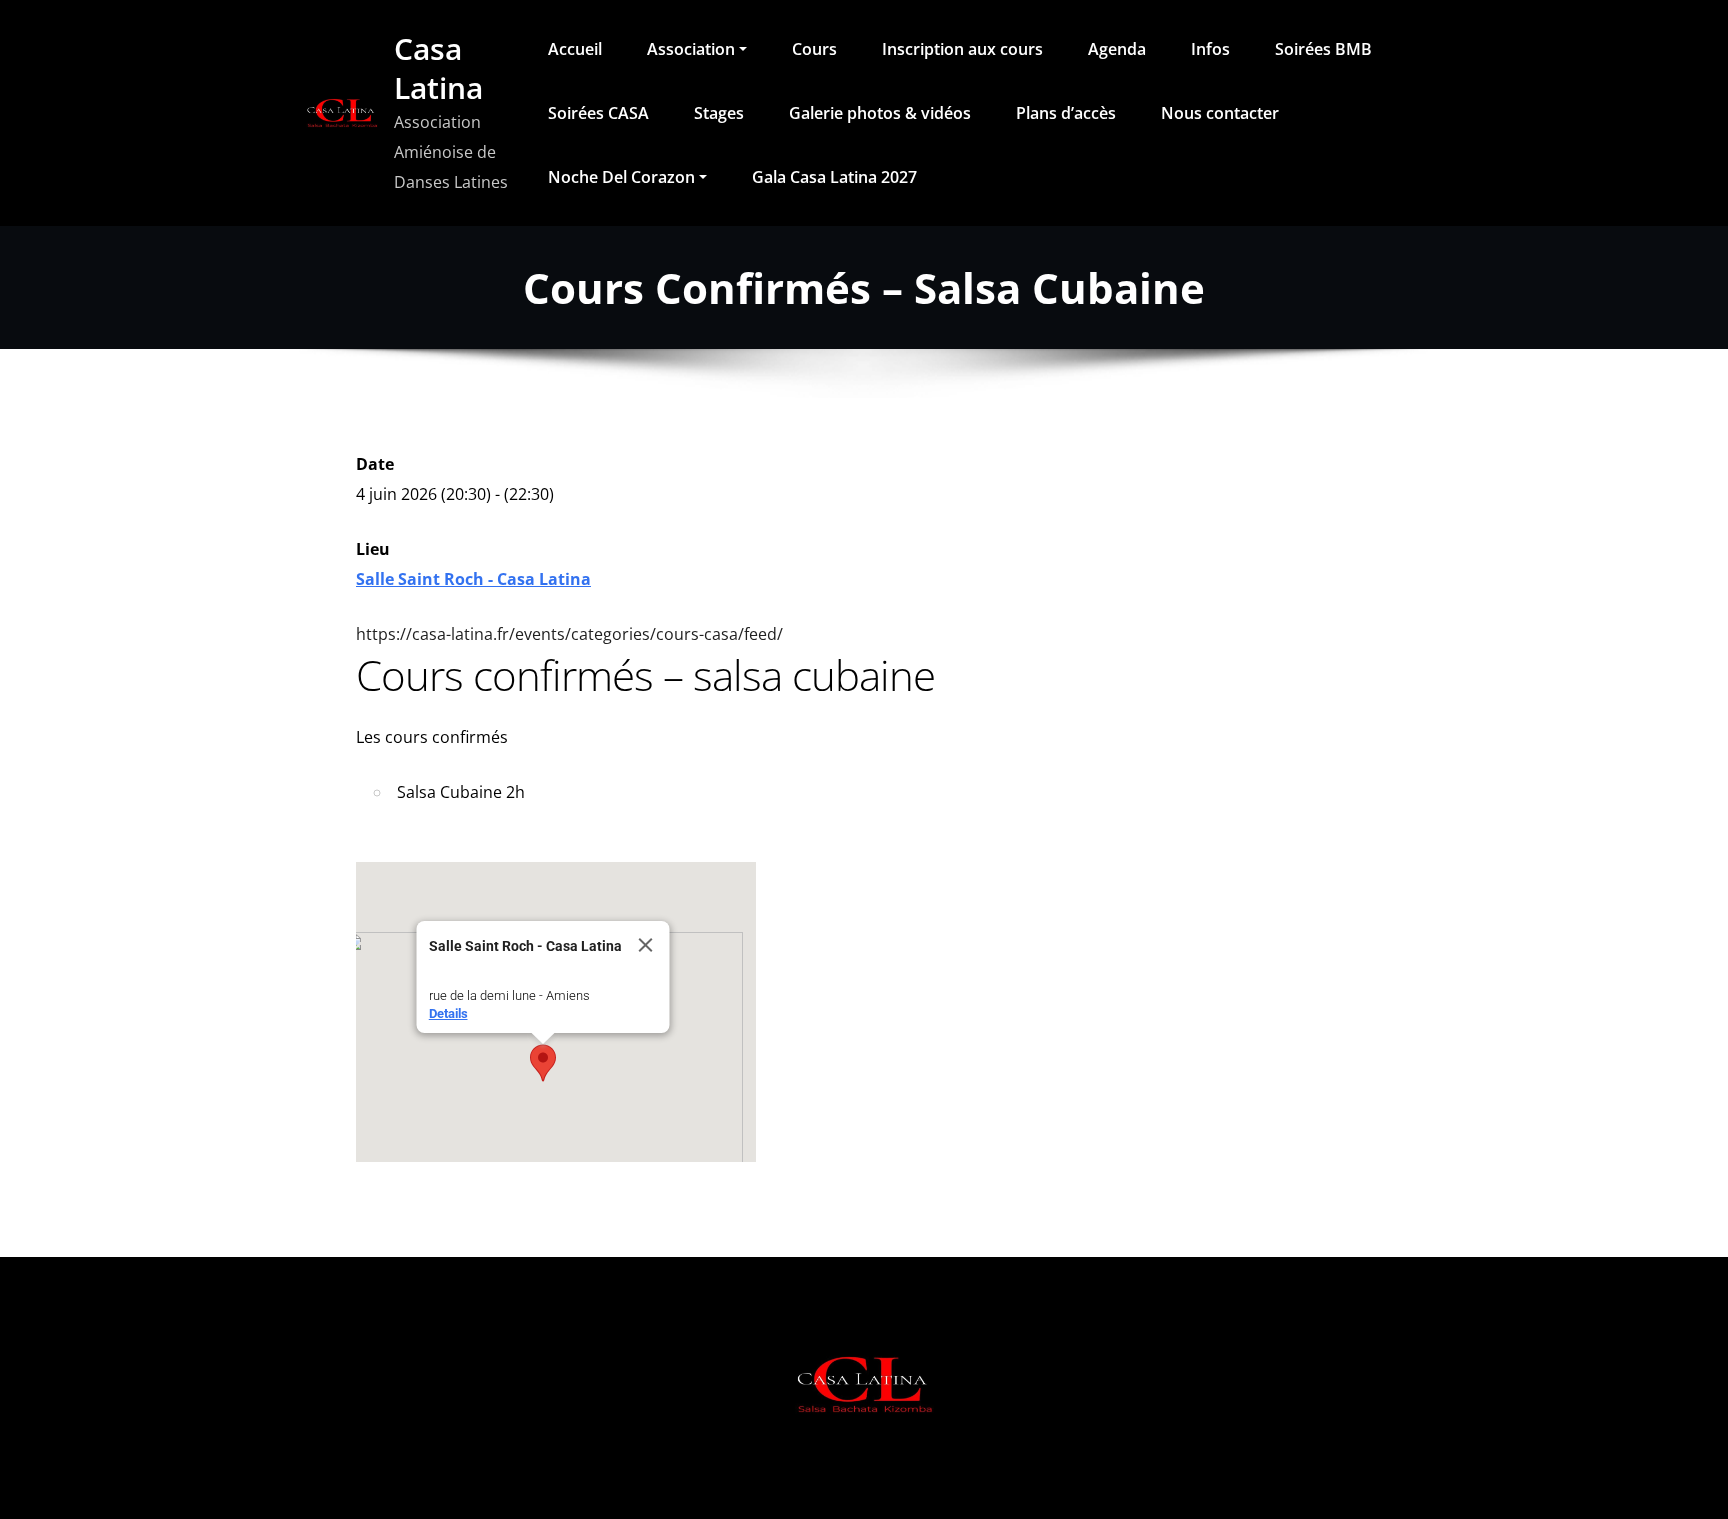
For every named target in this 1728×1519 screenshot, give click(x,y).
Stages (719, 113)
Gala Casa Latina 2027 (834, 177)
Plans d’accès (1066, 113)
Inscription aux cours (962, 49)
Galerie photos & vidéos (880, 113)
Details (448, 1013)
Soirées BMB (1323, 49)
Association (691, 49)
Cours (814, 49)
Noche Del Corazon (621, 177)
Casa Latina (438, 68)
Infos (1210, 49)
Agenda (1117, 49)
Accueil (575, 49)
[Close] (646, 945)
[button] (543, 1063)
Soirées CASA (598, 113)
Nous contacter (1220, 113)
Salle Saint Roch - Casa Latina (473, 579)
